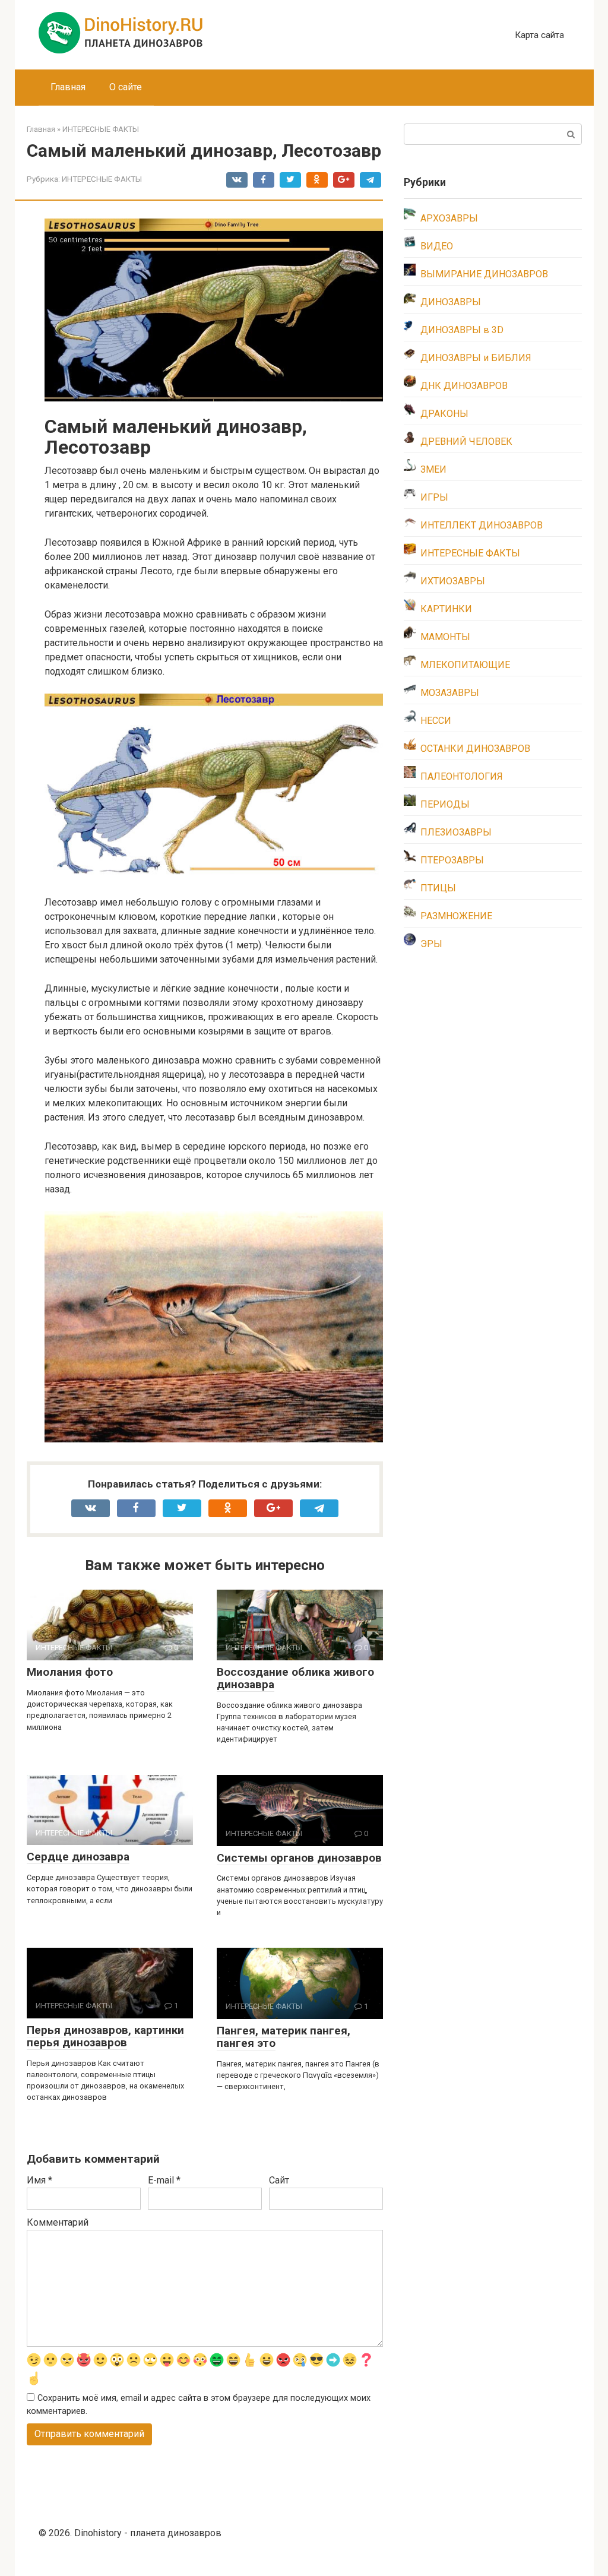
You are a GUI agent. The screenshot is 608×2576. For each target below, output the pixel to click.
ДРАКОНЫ (444, 414)
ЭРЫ (431, 944)
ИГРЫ (434, 497)
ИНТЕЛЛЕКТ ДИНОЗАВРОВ (482, 525)
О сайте (126, 87)
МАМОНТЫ (445, 637)
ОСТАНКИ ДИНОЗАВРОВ (475, 749)
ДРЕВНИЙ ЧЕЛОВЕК (466, 442)
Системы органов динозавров (299, 1858)
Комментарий (58, 2222)
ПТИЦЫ (438, 888)
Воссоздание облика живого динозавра (295, 1678)
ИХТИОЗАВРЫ (453, 581)
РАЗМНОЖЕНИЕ (456, 916)
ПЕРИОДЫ (445, 804)
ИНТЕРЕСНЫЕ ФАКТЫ (102, 179)
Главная (68, 87)
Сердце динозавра (78, 1857)
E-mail (164, 2180)
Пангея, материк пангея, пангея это (284, 2037)
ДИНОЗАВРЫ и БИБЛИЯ (476, 358)
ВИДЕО (437, 246)
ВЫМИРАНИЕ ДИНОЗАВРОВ (484, 274)
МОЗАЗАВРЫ (450, 693)
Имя (39, 2180)
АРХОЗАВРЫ (449, 218)
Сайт (279, 2180)
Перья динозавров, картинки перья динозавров (105, 2036)
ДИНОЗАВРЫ (451, 302)
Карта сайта (539, 35)
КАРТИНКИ (446, 609)
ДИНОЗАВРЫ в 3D (462, 330)
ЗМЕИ (433, 469)
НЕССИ (436, 721)
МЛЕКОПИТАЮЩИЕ (465, 665)
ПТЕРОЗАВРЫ (452, 860)
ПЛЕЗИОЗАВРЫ (456, 832)
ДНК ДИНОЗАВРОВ (464, 386)
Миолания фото (70, 1672)
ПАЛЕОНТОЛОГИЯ (462, 776)
